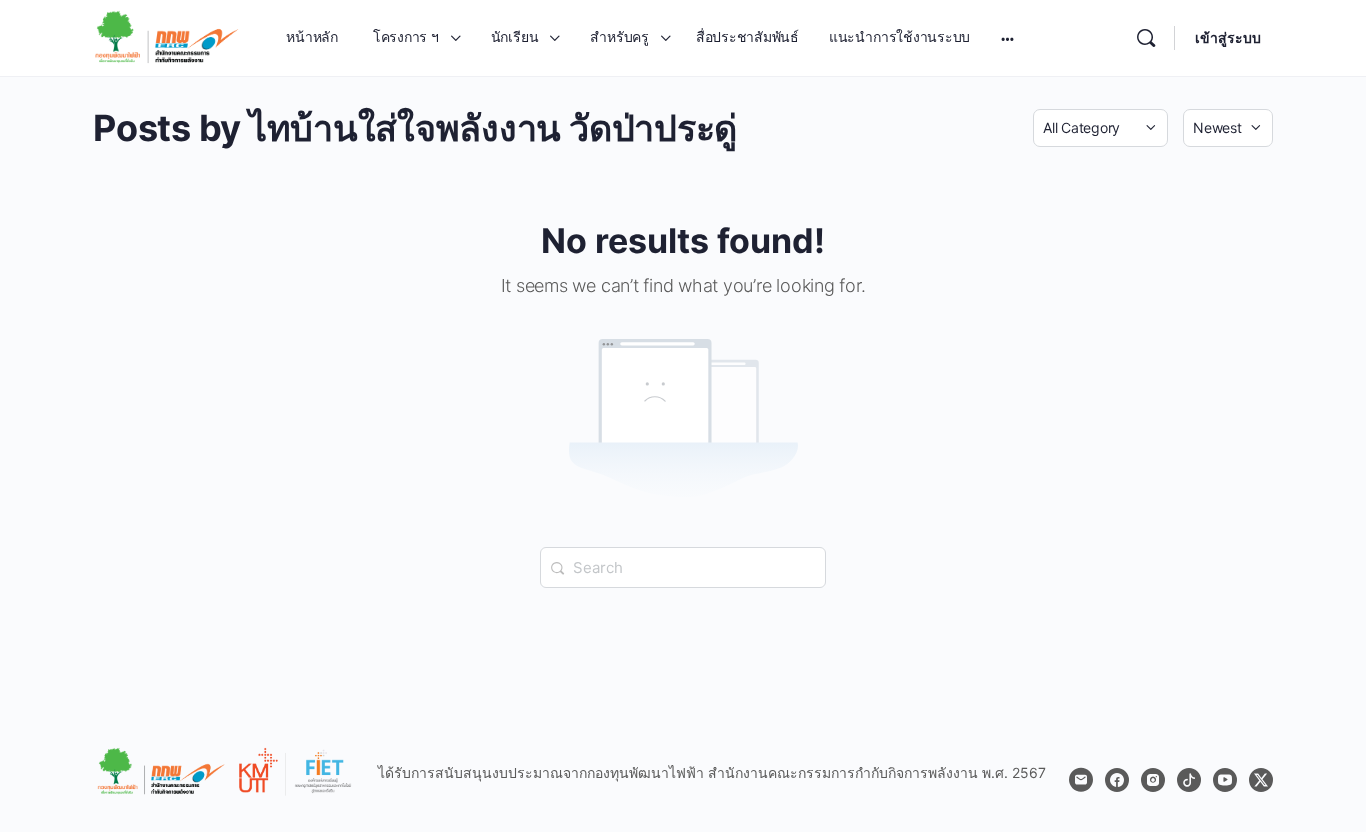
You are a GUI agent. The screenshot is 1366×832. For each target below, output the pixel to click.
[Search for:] (683, 566)
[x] (1261, 780)
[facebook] (1117, 780)
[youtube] (1225, 780)
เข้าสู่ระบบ (1228, 37)
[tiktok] (1189, 780)
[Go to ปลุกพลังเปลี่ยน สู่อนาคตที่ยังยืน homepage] (167, 36)
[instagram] (1153, 780)
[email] (1081, 780)
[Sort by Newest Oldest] (1228, 128)
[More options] (1007, 38)
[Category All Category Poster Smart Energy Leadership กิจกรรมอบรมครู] (1100, 128)
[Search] (1146, 38)
